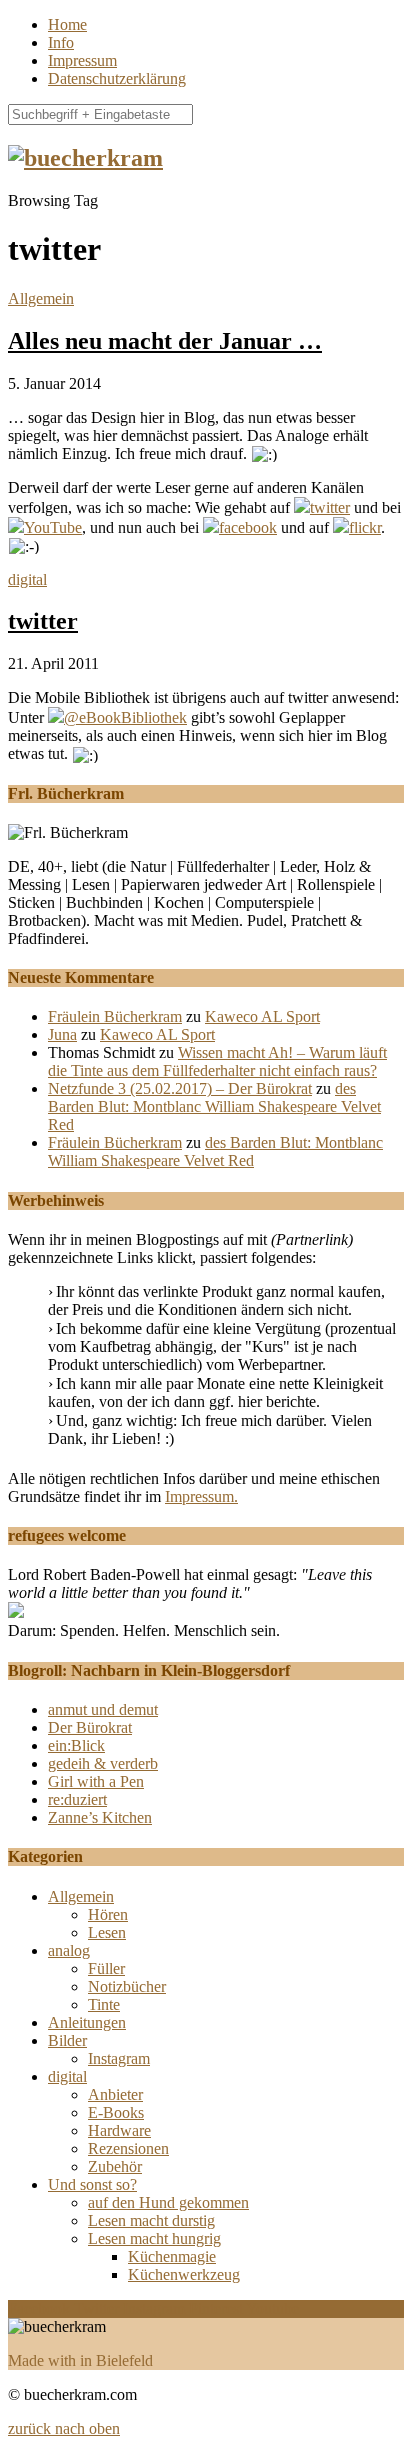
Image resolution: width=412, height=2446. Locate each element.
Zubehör (115, 2166)
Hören (108, 1914)
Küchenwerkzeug (184, 2274)
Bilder (67, 2040)
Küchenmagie (172, 2256)
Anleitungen (87, 2022)
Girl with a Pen (96, 1781)
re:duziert (77, 1799)
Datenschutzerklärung (117, 78)
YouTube (53, 527)
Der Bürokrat (90, 1727)
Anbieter (115, 2094)
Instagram (119, 2058)
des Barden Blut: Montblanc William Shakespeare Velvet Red (214, 1106)
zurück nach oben (64, 2428)
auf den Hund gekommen (168, 2202)
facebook (248, 527)
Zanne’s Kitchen (100, 1817)
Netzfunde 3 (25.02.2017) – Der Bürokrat (180, 1088)
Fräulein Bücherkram (115, 1016)
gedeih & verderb (103, 1763)
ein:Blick (76, 1745)
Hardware (119, 2130)
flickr (365, 527)
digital (27, 579)
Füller (106, 1968)
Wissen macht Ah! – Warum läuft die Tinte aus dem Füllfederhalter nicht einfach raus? (217, 1061)
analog (69, 1950)
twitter (330, 507)
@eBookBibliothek (125, 717)
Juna (62, 1034)
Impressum (82, 60)
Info (61, 42)
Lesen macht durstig (151, 2220)
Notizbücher (127, 1986)
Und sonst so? (92, 2184)
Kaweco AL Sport (262, 1016)
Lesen (107, 1932)
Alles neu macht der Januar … (165, 341)
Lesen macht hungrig (154, 2238)
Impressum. (201, 1496)
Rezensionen (128, 2148)
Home (67, 24)
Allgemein (41, 298)
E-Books (116, 2112)
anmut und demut (103, 1709)
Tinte (104, 2004)
